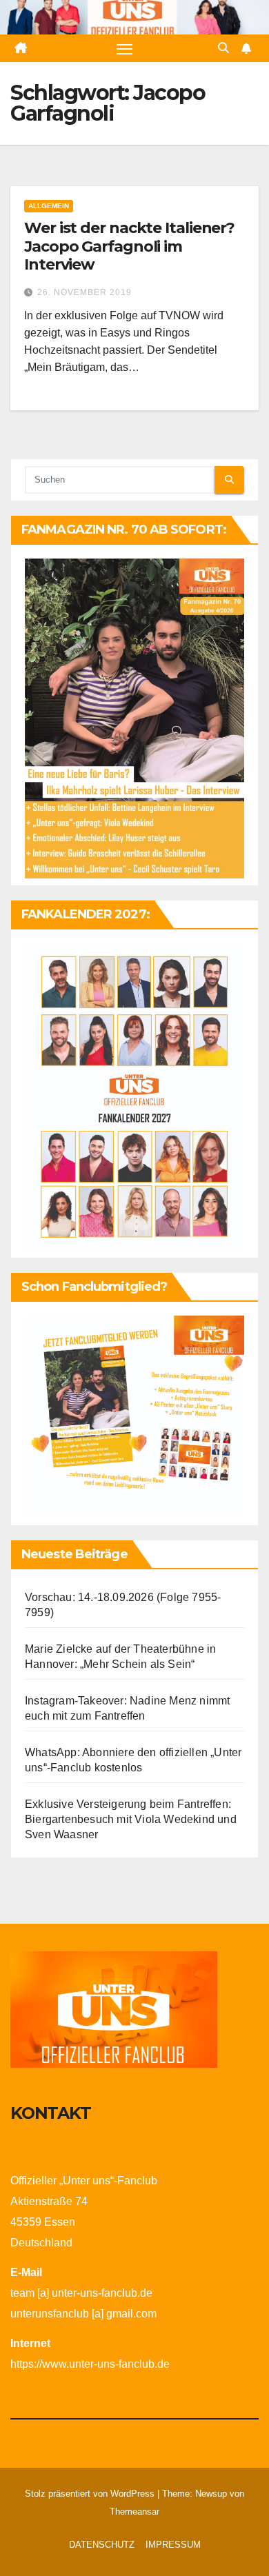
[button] (223, 48)
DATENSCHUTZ (102, 2545)
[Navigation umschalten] (125, 48)
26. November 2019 (84, 292)
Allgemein (49, 206)
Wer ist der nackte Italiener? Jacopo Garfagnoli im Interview (129, 246)
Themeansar (134, 2512)
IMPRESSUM (173, 2545)
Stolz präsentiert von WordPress (91, 2494)
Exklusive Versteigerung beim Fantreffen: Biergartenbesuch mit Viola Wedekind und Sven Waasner (131, 1819)
